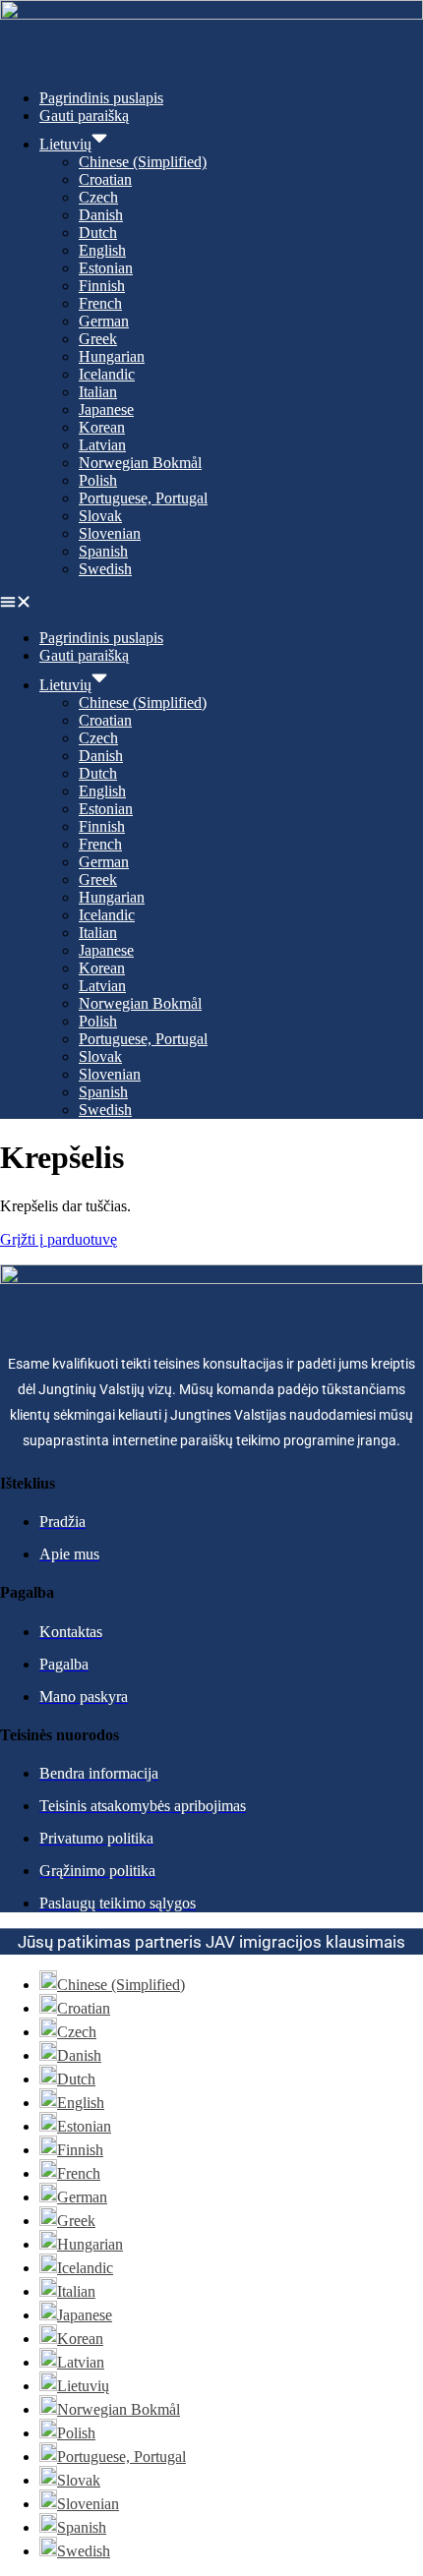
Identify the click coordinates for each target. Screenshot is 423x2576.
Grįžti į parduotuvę (59, 1239)
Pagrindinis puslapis (101, 98)
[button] (211, 604)
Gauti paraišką (84, 116)
